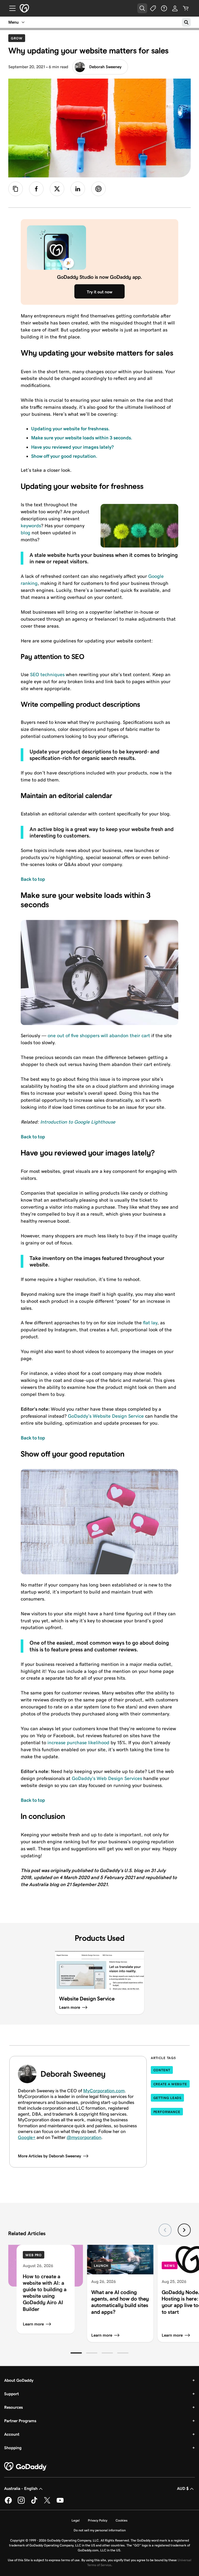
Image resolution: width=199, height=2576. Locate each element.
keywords (31, 526)
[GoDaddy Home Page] (26, 2467)
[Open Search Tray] (142, 8)
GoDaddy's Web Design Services (108, 1778)
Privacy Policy (98, 2520)
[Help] (164, 8)
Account (12, 2434)
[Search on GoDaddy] (186, 22)
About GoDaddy (19, 2380)
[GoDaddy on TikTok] (34, 2503)
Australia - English (21, 2488)
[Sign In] (175, 8)
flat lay (150, 1323)
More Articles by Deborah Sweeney (49, 2156)
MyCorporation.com (104, 2091)
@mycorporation (84, 2137)
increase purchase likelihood (78, 1743)
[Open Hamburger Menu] (10, 8)
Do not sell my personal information (100, 2530)
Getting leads (168, 2098)
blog (26, 533)
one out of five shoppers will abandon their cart (99, 1036)
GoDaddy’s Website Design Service (106, 1416)
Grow (18, 38)
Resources (13, 2407)
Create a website (170, 2084)
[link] (36, 189)
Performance (167, 2112)
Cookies (122, 2520)
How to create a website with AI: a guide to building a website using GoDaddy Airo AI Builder (45, 2293)
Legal (76, 2520)
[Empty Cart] (186, 8)
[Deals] (153, 8)
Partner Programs (20, 2421)
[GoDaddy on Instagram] (21, 2503)
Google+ (27, 2137)
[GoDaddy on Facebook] (8, 2503)
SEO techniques (47, 674)
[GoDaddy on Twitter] (47, 2503)
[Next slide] (184, 2230)
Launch (101, 2266)
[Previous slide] (165, 2230)
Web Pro (34, 2255)
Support (12, 2394)
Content (162, 2070)
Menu (13, 22)
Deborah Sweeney (105, 67)
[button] (76, 2353)
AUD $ (183, 2488)
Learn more (33, 2324)
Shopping (13, 2448)
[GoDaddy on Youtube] (60, 2503)
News (170, 2266)
